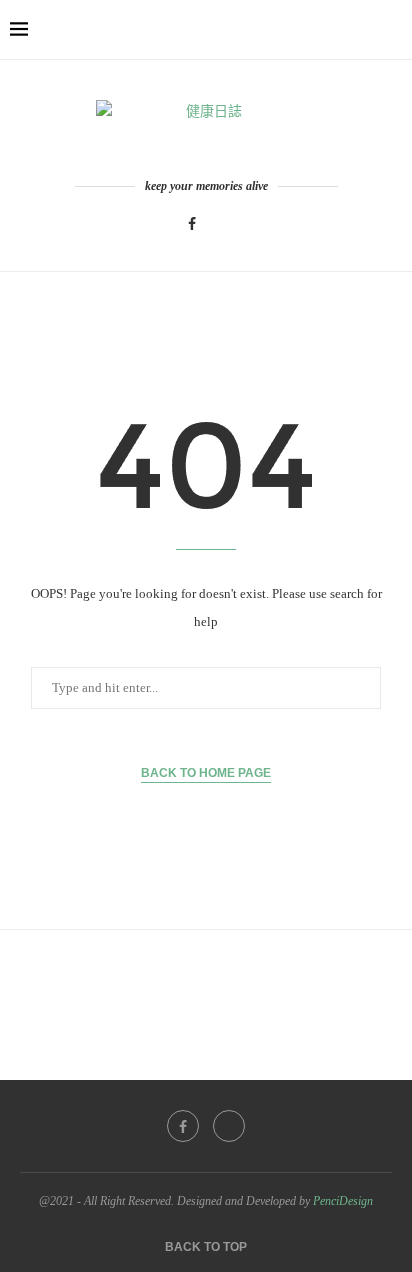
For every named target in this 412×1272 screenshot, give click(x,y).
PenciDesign (343, 1201)
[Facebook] (192, 224)
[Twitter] (218, 224)
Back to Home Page (206, 773)
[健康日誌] (206, 130)
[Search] (392, 30)
